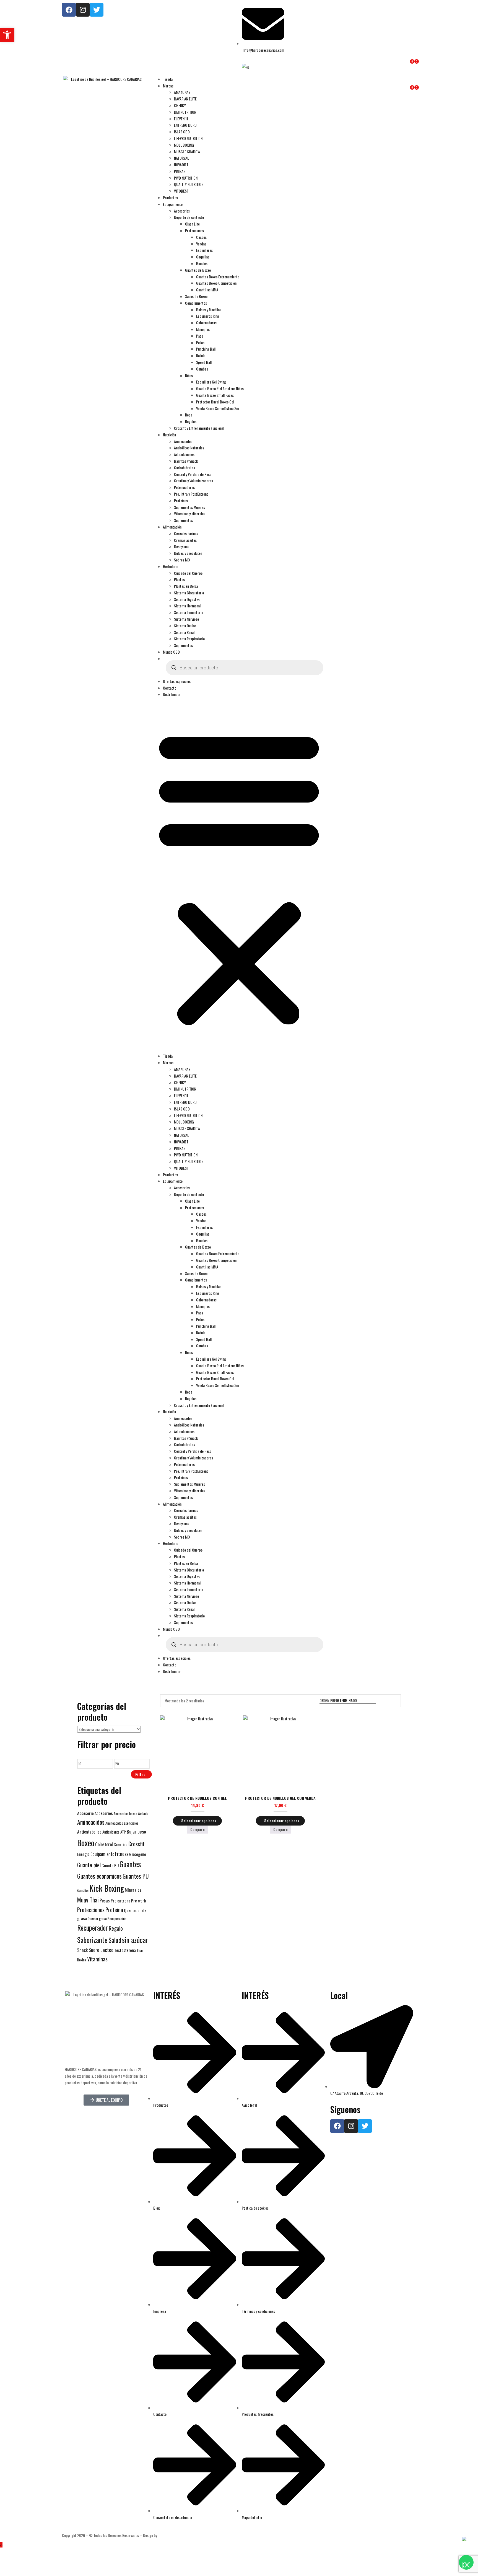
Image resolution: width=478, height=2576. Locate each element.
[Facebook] (69, 10)
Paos (200, 336)
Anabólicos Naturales (189, 448)
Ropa (189, 415)
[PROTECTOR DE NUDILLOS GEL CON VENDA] (280, 1753)
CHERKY (180, 105)
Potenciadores (184, 487)
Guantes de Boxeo (198, 270)
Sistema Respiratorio (189, 639)
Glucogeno (138, 1854)
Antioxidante (111, 1832)
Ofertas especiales (177, 681)
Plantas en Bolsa (186, 586)
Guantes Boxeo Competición (216, 283)
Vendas (201, 244)
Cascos (201, 237)
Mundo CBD (171, 652)
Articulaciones (184, 454)
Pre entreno (120, 1901)
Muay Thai (88, 1900)
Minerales (133, 1890)
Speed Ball (204, 362)
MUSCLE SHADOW (187, 152)
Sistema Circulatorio (189, 593)
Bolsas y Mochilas (209, 310)
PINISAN (180, 171)
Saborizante (92, 1940)
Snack (82, 1950)
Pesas (105, 1900)
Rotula (201, 355)
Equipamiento (173, 204)
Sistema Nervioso (186, 619)
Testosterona (125, 1950)
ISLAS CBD (182, 132)
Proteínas (181, 500)
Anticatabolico (89, 1832)
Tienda (168, 79)
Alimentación (172, 527)
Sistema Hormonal (187, 606)
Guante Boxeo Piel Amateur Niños (220, 388)
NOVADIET (181, 165)
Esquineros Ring (208, 316)
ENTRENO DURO (185, 125)
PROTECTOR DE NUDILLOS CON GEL (197, 1798)
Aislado (143, 1813)
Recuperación (117, 1919)
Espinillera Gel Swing (211, 382)
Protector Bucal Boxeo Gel (215, 402)
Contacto (170, 688)
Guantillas (83, 1890)
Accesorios (182, 211)
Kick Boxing (107, 1888)
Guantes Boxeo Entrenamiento (218, 277)
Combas (202, 369)
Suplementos (183, 520)
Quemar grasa (97, 1919)
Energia (83, 1854)
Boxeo (86, 1843)
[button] (239, 877)
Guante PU (110, 1865)
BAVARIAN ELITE (185, 99)
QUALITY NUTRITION (189, 184)
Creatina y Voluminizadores (193, 481)
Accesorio (85, 1813)
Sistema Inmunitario (189, 612)
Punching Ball (206, 349)
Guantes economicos (99, 1876)
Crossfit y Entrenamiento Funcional (199, 428)
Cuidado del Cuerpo (188, 573)
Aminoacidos (91, 1822)
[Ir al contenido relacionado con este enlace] (1, 2545)
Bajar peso (136, 1831)
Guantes (130, 1864)
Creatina (121, 1844)
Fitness (122, 1854)
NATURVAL (181, 158)
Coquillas (203, 257)
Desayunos (182, 546)
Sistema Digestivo (187, 599)
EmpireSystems (171, 2535)
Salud (115, 1940)
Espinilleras (204, 250)
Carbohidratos (185, 468)
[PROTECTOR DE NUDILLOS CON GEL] (198, 1753)
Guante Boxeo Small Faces (215, 395)
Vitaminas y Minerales (190, 513)
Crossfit (137, 1844)
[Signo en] (333, 79)
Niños (189, 375)
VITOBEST (181, 191)
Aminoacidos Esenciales (122, 1823)
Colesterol (104, 1844)
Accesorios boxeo (125, 1813)
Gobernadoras (206, 323)
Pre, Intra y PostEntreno (191, 494)
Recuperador (93, 1928)
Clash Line (192, 224)
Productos (170, 197)
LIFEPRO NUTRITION (188, 138)
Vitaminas (97, 1959)
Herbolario (171, 566)
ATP (123, 1832)
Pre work (139, 1901)
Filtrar (141, 1774)
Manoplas (203, 329)
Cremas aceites (185, 540)
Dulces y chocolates (188, 553)
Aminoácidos (183, 441)
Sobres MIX (182, 560)
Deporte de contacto (189, 217)
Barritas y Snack (186, 461)
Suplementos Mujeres (189, 507)
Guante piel (89, 1865)
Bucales (202, 263)
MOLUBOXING (184, 145)
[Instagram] (83, 10)
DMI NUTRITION (185, 112)
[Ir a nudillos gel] (386, 1701)
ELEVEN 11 (181, 119)
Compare (198, 1829)
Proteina (114, 1910)
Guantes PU (136, 1876)
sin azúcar (135, 1940)
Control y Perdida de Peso (193, 474)
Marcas (168, 86)
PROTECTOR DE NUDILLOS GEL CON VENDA (280, 1798)
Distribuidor (172, 694)
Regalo (116, 1928)
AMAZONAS (182, 92)
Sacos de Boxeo (196, 296)
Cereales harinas (186, 533)
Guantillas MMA (207, 290)
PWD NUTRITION (186, 178)
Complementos (196, 303)
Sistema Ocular (185, 626)
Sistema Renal (184, 632)
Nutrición (169, 435)
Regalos (191, 421)
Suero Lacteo (101, 1950)
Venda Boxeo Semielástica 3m (218, 408)
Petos (200, 342)
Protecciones (194, 230)
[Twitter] (97, 10)
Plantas (179, 579)
